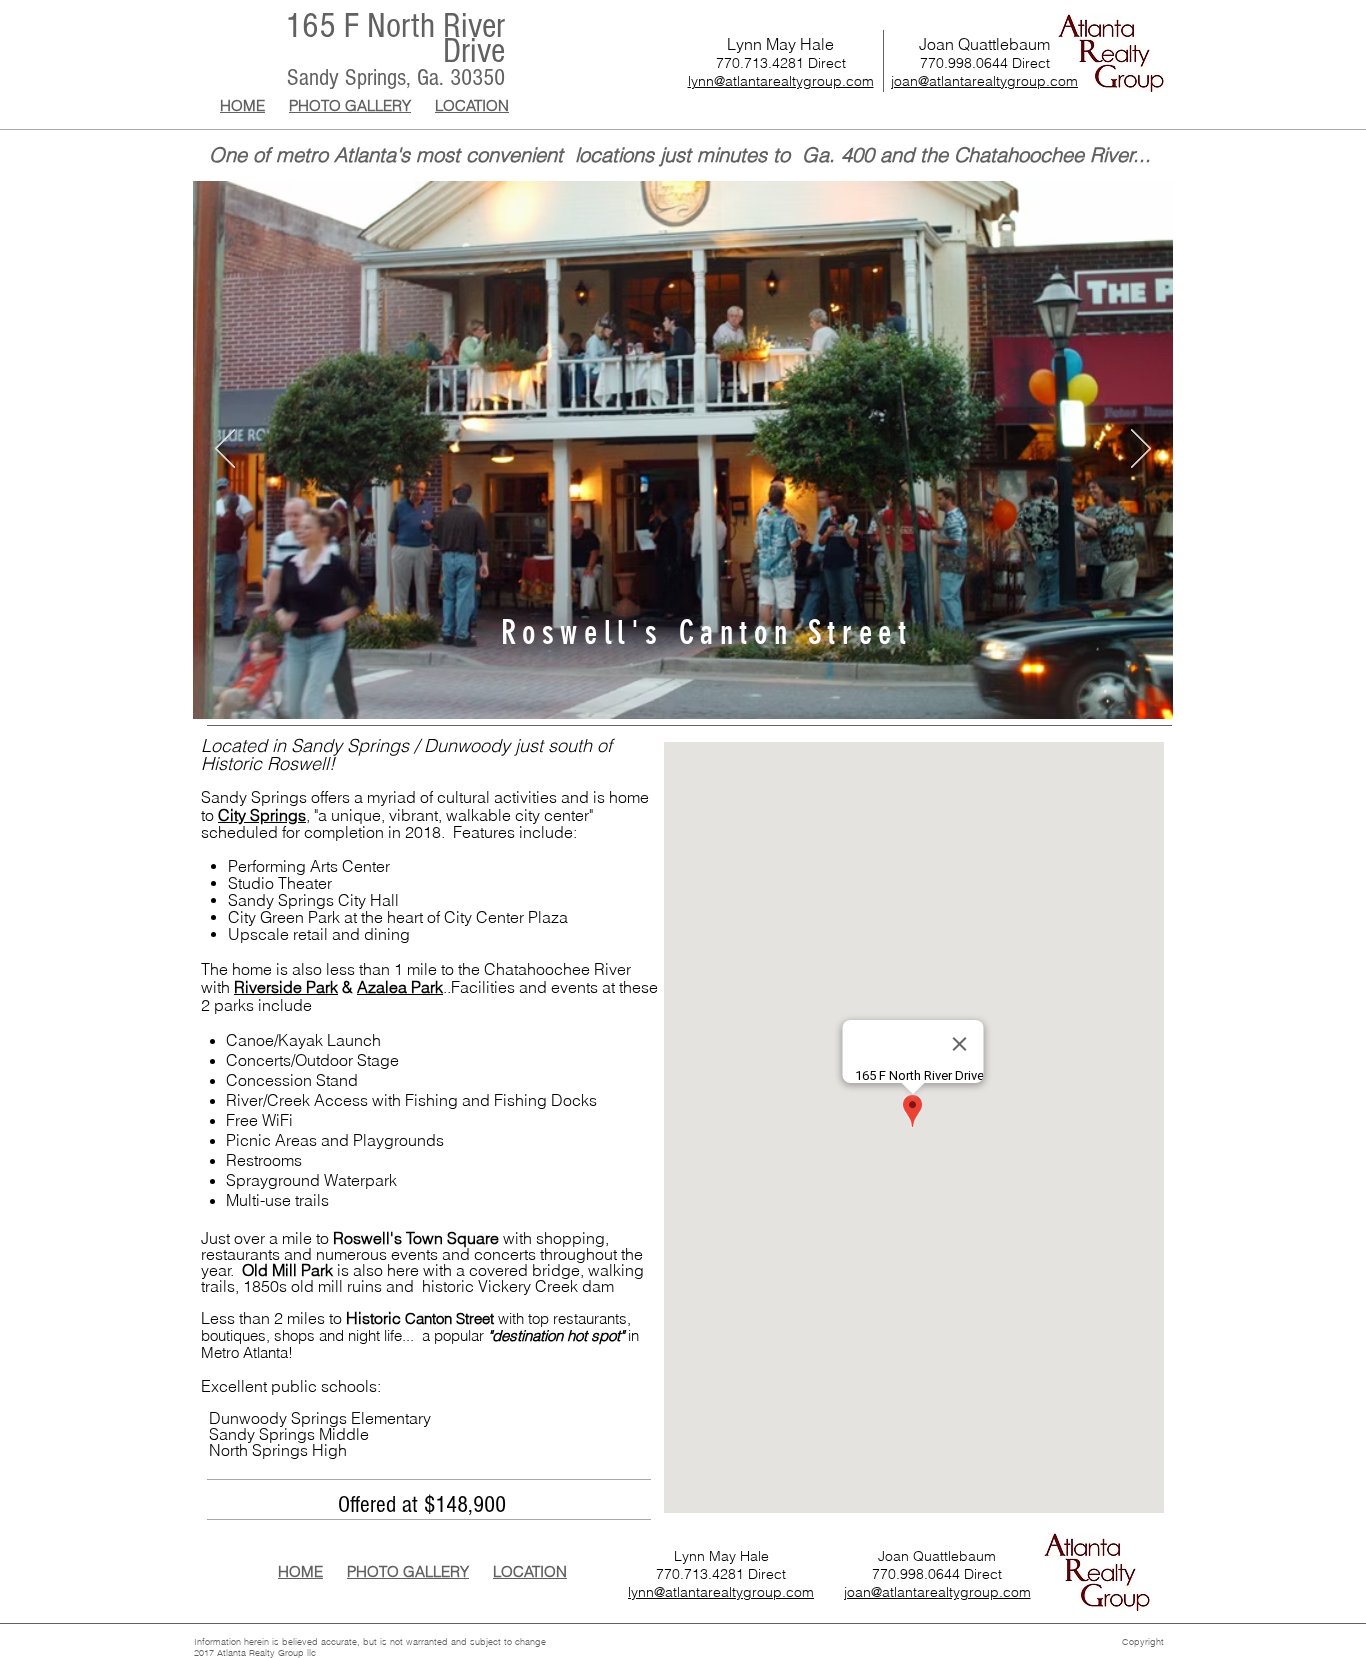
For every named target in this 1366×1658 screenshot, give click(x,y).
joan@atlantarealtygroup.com (984, 81)
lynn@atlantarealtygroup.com (781, 81)
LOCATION (472, 105)
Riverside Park (286, 987)
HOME (242, 105)
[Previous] (225, 450)
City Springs (262, 815)
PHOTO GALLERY (350, 105)
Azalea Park (400, 987)
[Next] (1141, 450)
